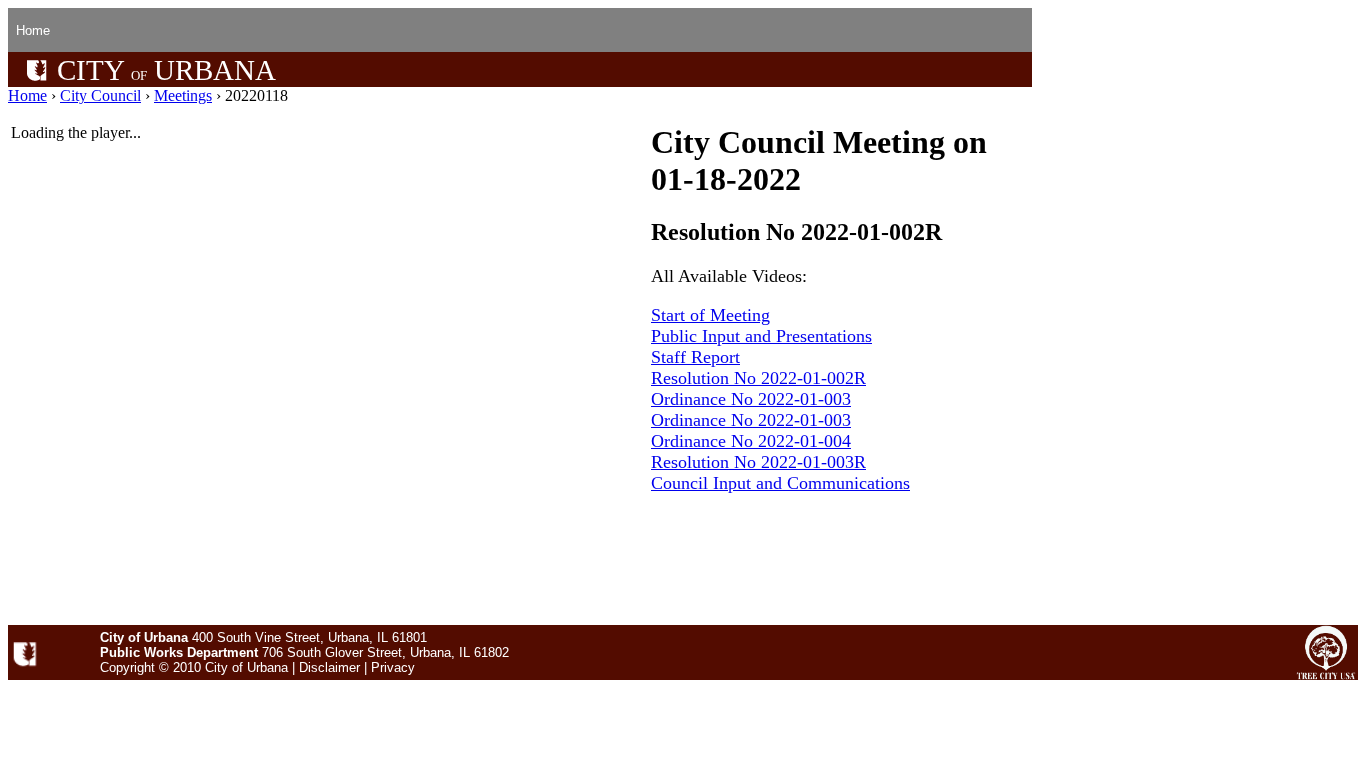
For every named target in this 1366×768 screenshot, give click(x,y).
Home (33, 30)
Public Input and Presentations (761, 336)
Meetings (183, 95)
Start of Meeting (710, 315)
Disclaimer (329, 667)
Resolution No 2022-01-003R (758, 462)
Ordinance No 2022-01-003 (751, 399)
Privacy (393, 667)
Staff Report (695, 357)
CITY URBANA (163, 70)
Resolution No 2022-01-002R (758, 378)
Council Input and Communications (780, 483)
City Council (100, 95)
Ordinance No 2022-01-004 (751, 441)
